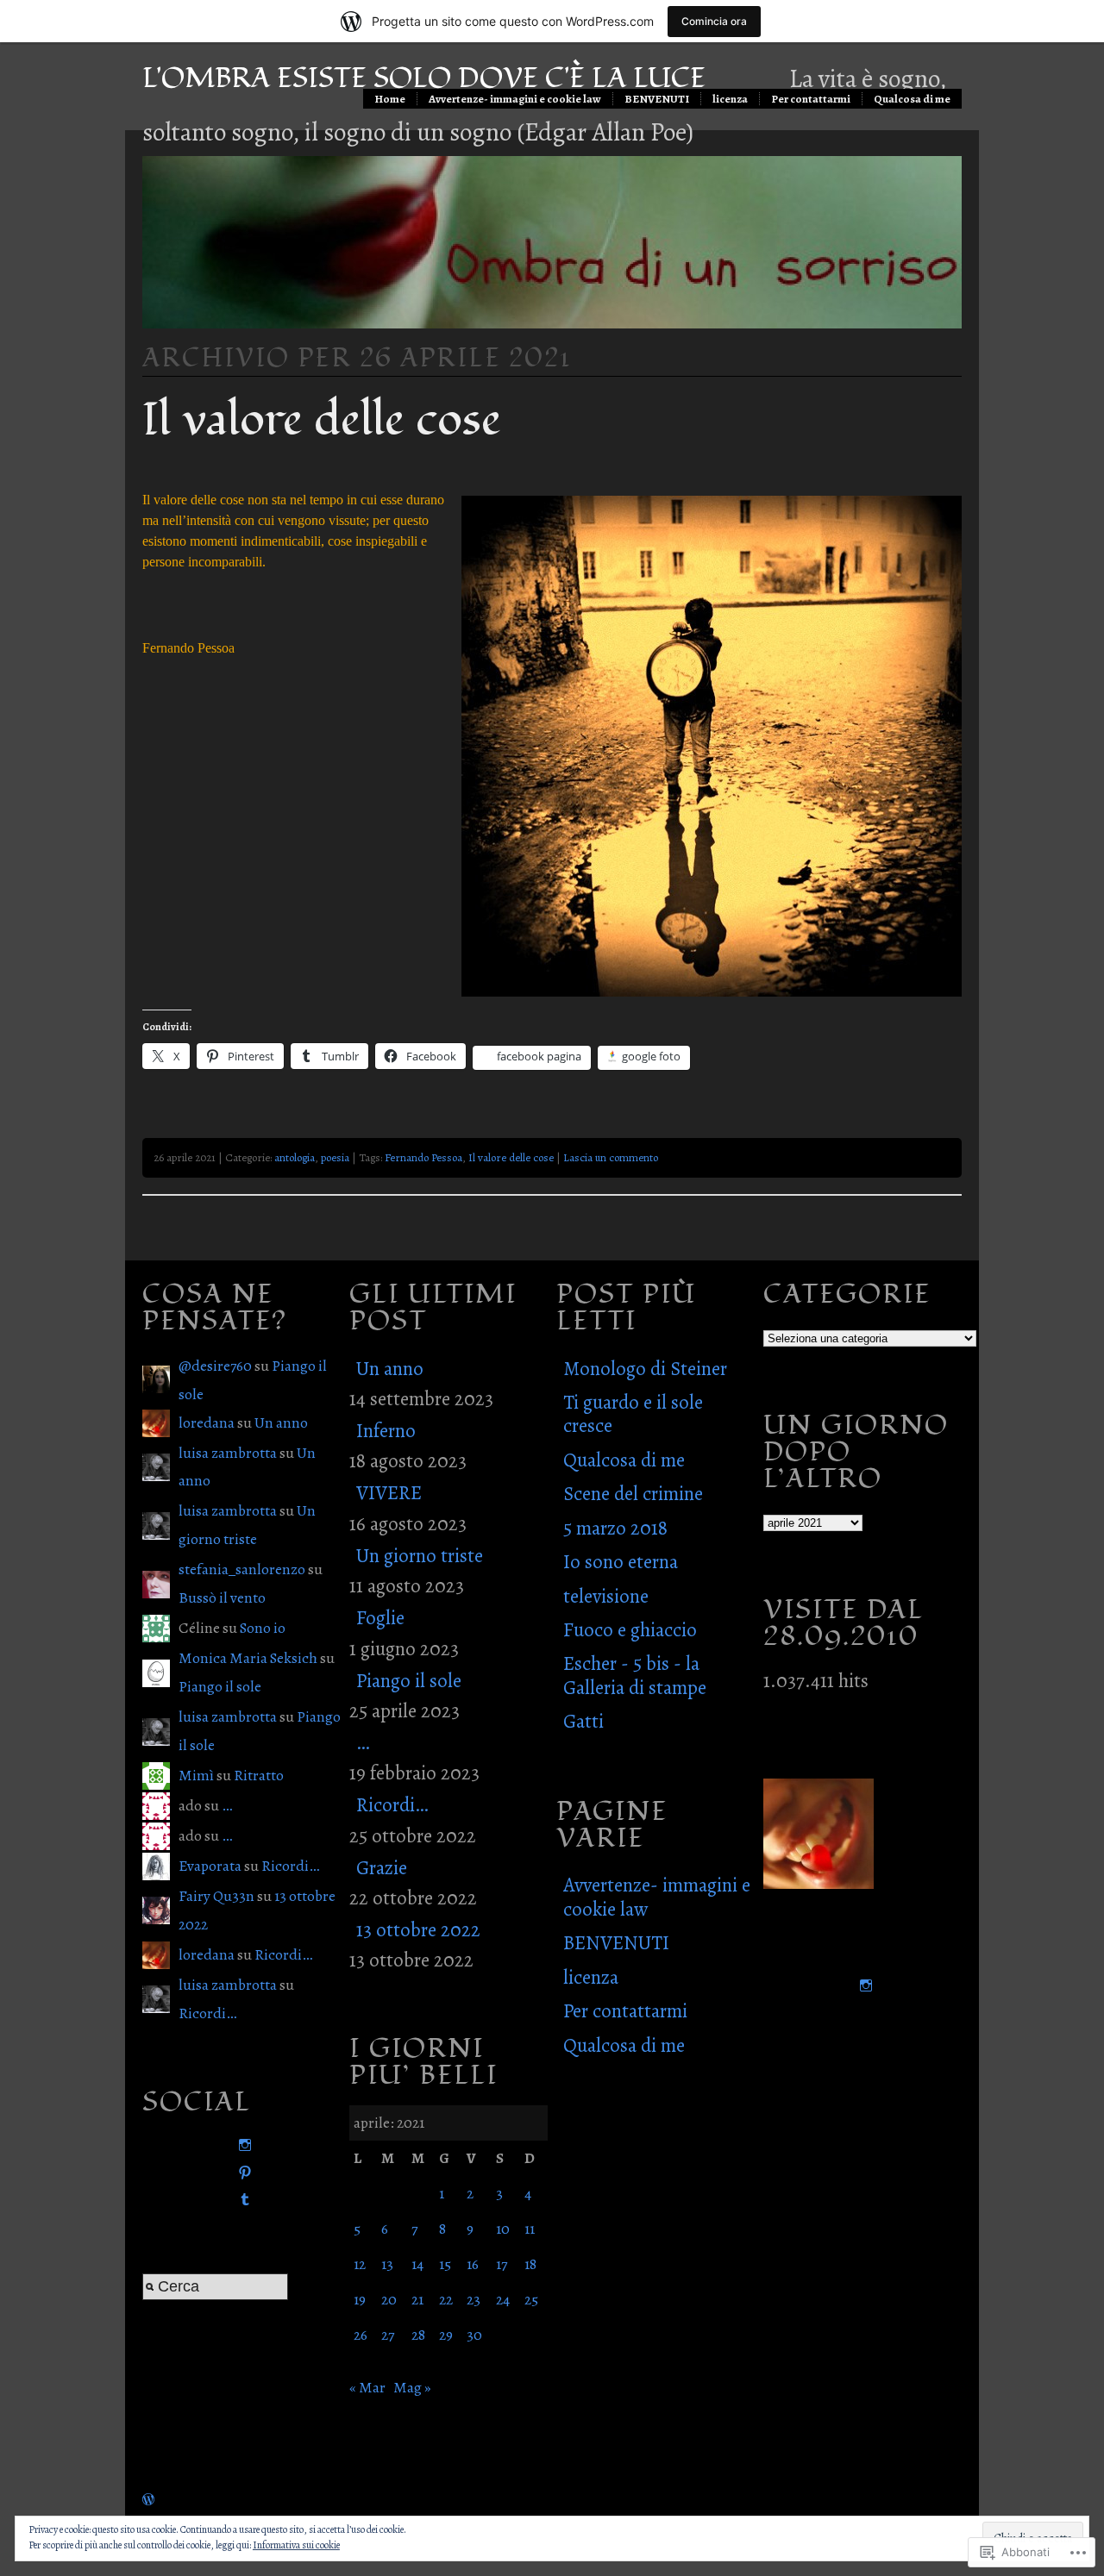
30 (474, 2335)
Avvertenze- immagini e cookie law (515, 99)
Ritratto (259, 1775)
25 (531, 2299)
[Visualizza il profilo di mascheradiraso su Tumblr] (241, 2200)
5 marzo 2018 (615, 1528)
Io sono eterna (621, 1562)
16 (473, 2264)
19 (360, 2299)
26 (361, 2335)
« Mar (367, 2387)
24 (503, 2299)
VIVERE (389, 1493)
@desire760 (215, 1366)
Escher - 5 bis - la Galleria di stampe (635, 1675)
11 (530, 2229)
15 (445, 2264)
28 (418, 2335)
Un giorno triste (420, 1556)
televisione (606, 1596)
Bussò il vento (222, 1597)
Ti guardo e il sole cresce (633, 1414)
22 (446, 2299)
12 (360, 2264)
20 (389, 2299)
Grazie (382, 1868)
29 (446, 2335)
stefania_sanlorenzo (242, 1569)
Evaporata (210, 1866)
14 (417, 2264)
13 (387, 2264)
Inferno (386, 1431)
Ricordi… (290, 1866)
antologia (295, 1157)
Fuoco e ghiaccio (630, 1630)
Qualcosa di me (912, 99)
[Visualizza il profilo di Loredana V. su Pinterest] (241, 2173)
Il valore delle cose (322, 420)
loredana (207, 1422)
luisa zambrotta (228, 1453)
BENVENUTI (657, 99)
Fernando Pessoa (423, 1157)
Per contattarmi (811, 99)
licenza (730, 99)
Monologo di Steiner (645, 1369)
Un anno (281, 1422)
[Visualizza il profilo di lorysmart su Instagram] (241, 2145)
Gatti (583, 1721)
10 (503, 2229)
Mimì (196, 1775)
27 (388, 2335)
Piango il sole (220, 1686)
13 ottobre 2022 (418, 1930)
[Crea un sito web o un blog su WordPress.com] (148, 2499)
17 (502, 2264)
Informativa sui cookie (296, 2545)
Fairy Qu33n (216, 1896)
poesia (335, 1157)
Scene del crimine (633, 1494)
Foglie (380, 1618)
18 (530, 2264)
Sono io (263, 1628)
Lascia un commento (611, 1157)
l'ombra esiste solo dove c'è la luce (424, 78)
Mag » (412, 2387)
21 (417, 2299)
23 (474, 2299)
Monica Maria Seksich (248, 1658)
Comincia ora (714, 21)
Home (390, 99)
